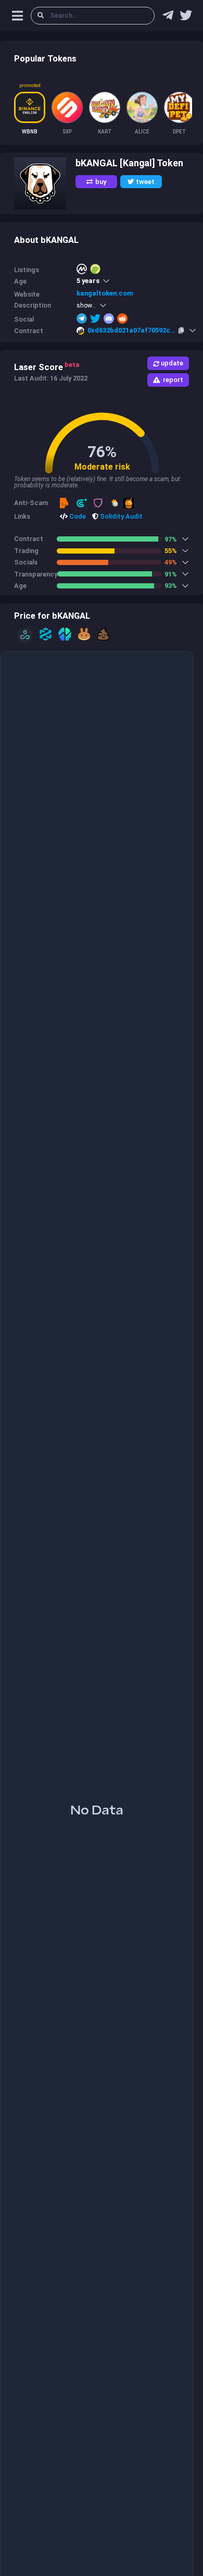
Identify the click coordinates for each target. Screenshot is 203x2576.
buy (101, 182)
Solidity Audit (120, 516)
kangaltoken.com (105, 293)
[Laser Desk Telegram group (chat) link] (168, 18)
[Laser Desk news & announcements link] (186, 18)
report (173, 380)
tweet (145, 182)
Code (77, 516)
